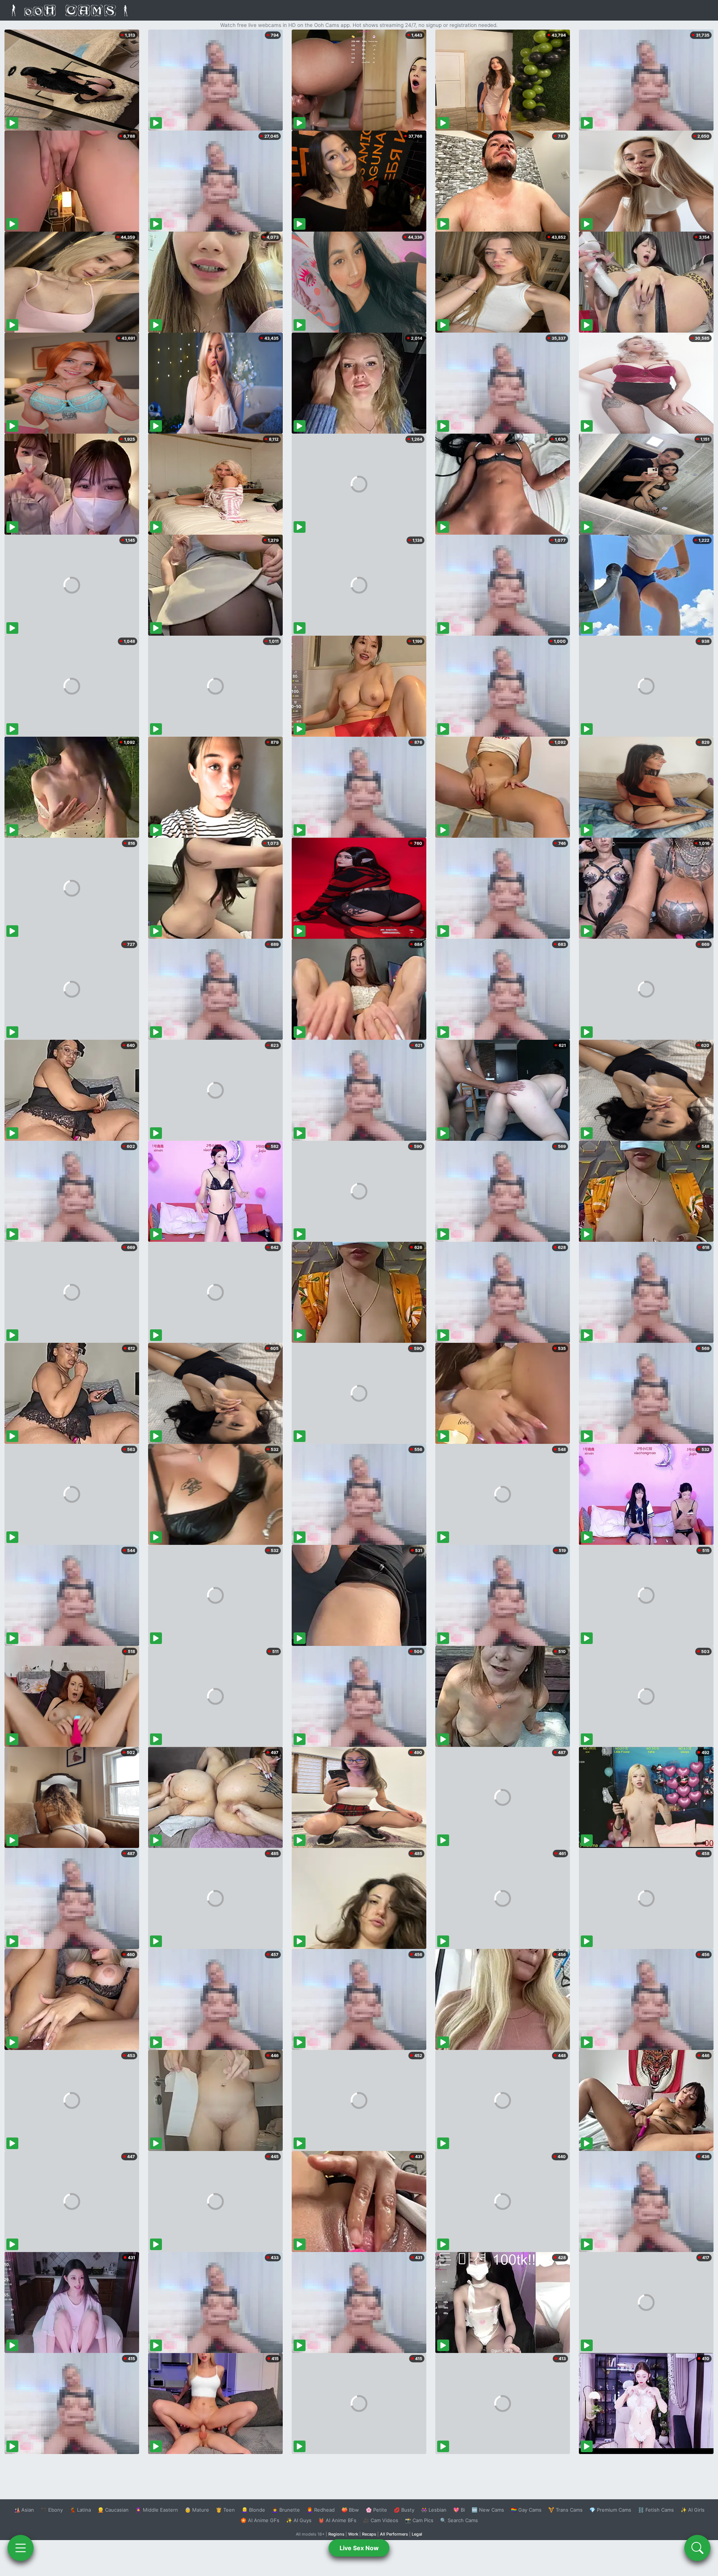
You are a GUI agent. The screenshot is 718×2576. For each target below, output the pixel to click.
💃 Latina (80, 2510)
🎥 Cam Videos (381, 2520)
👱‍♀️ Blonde (253, 2510)
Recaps (369, 2534)
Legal (417, 2534)
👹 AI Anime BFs (337, 2520)
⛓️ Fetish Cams (656, 2510)
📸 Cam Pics (419, 2520)
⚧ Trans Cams (565, 2510)
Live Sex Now (359, 2548)
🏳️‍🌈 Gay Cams (526, 2510)
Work (353, 2534)
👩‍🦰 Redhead (321, 2510)
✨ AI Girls (693, 2510)
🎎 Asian (24, 2510)
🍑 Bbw (350, 2510)
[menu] (21, 2548)
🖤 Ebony (52, 2510)
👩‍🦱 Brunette (286, 2510)
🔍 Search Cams (459, 2520)
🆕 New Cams (488, 2510)
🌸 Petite (376, 2510)
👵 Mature (197, 2510)
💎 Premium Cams (610, 2510)
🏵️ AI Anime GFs (260, 2520)
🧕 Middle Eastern (157, 2510)
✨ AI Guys (299, 2520)
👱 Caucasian (113, 2510)
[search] (697, 2548)
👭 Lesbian (434, 2510)
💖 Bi (459, 2510)
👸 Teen (225, 2510)
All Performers (394, 2534)
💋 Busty (404, 2510)
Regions (336, 2534)
